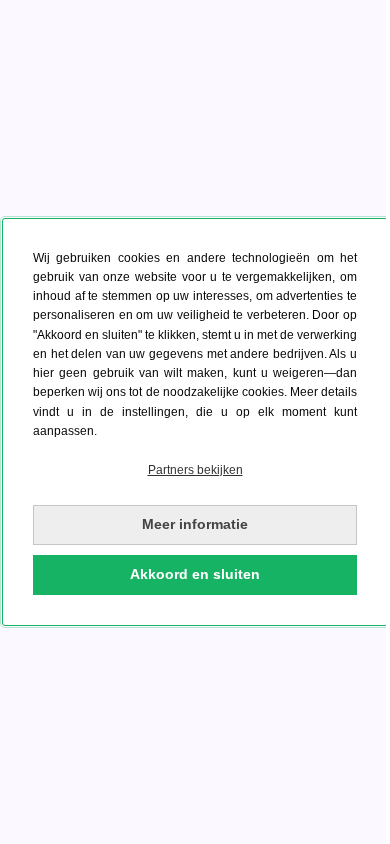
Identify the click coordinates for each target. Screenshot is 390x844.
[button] (195, 470)
